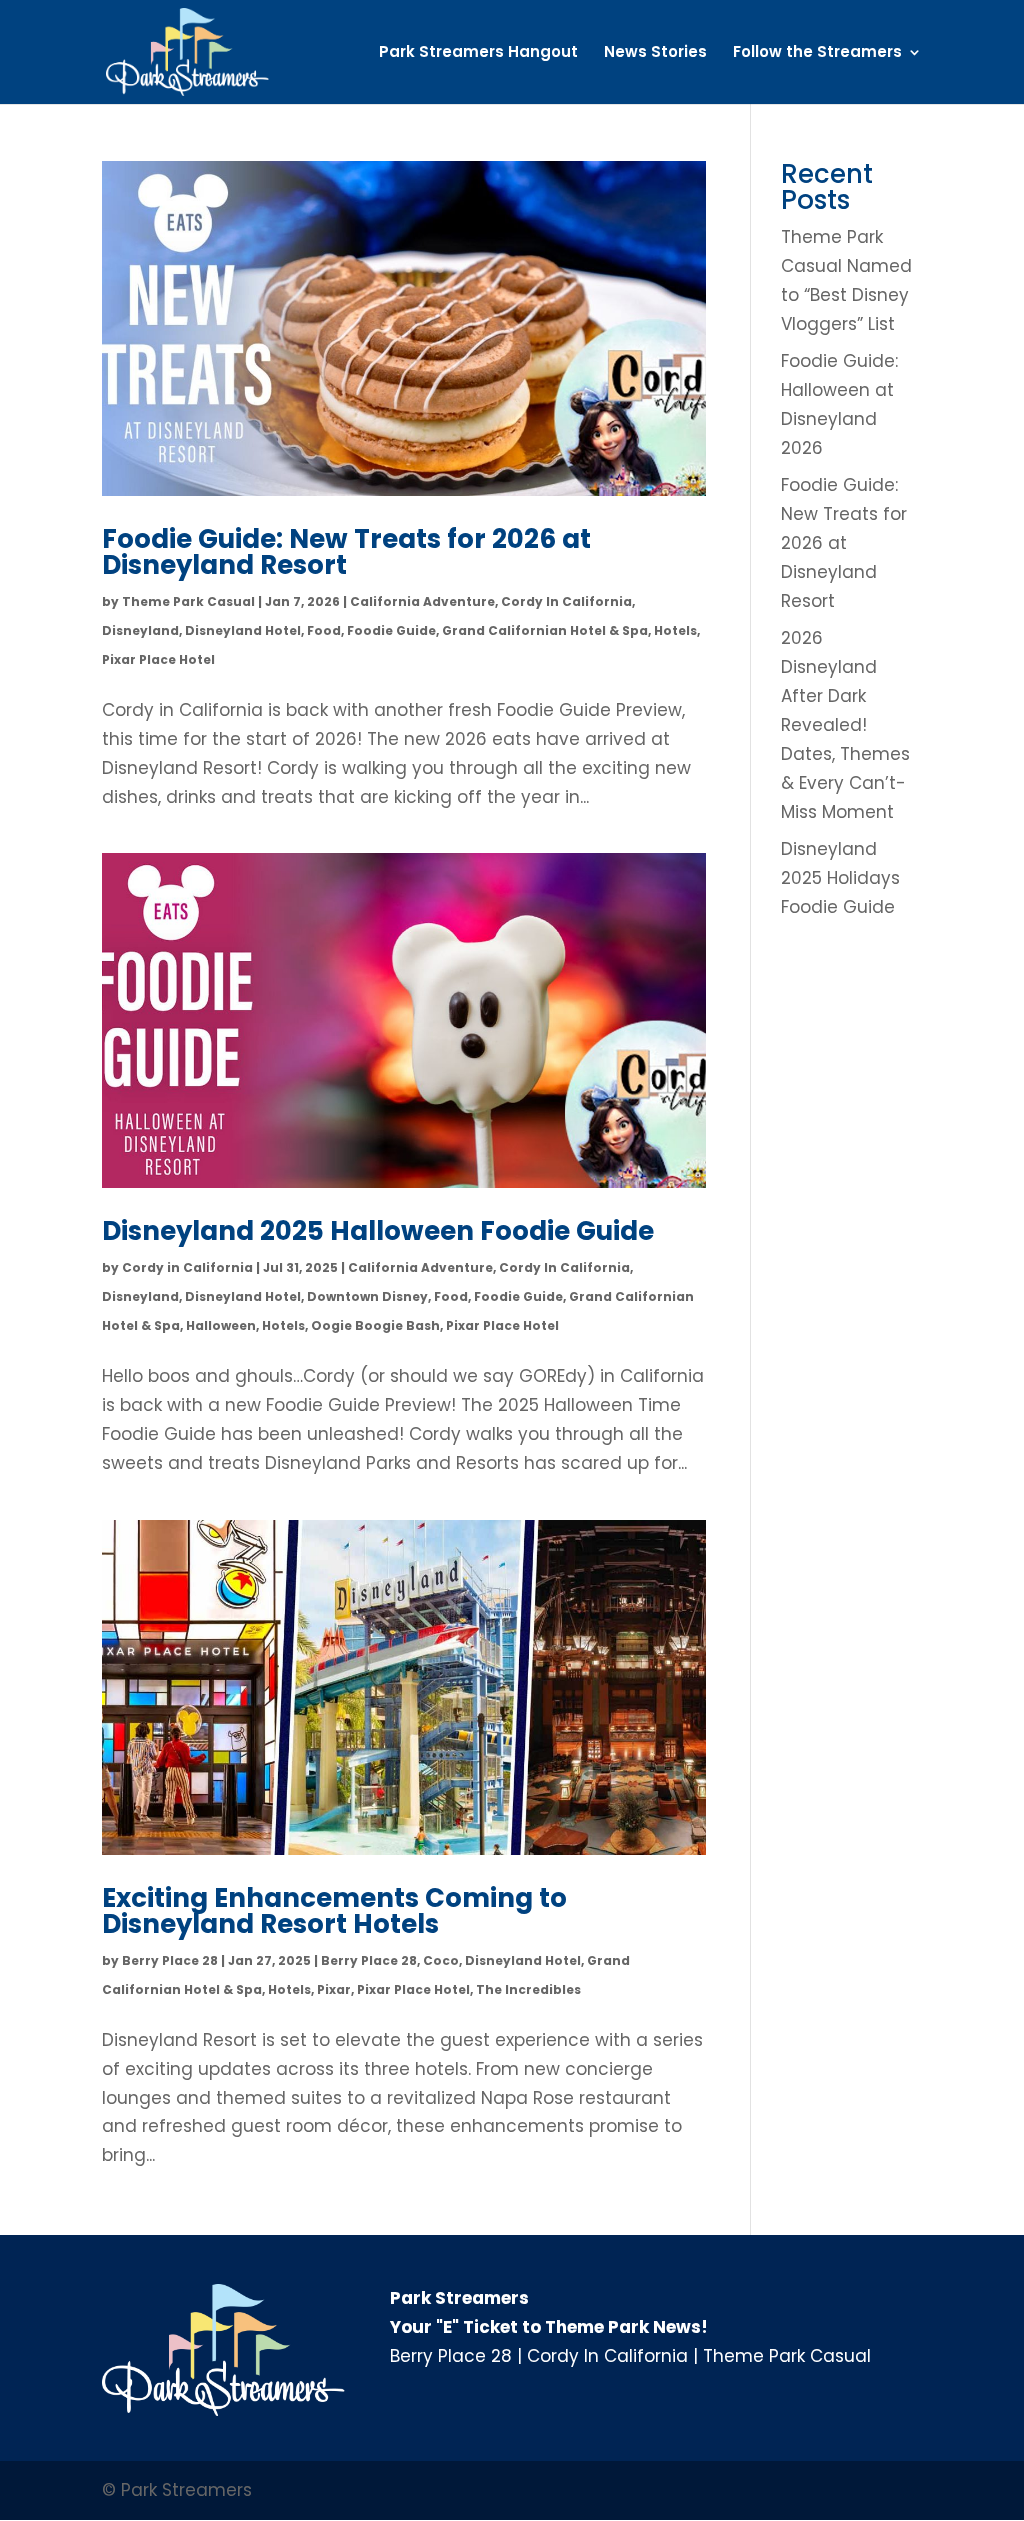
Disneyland (140, 630)
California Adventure (422, 601)
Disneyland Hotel (243, 630)
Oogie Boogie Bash (375, 1325)
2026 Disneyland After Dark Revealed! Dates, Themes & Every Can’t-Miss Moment (845, 724)
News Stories (655, 53)
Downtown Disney (367, 1296)
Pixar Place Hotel (158, 659)
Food (324, 630)
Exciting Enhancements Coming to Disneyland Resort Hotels (334, 1911)
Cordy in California (187, 1267)
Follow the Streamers (817, 53)
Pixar (334, 1989)
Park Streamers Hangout (478, 53)
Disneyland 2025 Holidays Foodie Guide (840, 878)
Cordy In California (566, 601)
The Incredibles (528, 1989)
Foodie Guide (391, 630)
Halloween (221, 1325)
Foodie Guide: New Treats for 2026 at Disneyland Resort (346, 552)
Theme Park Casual (188, 601)
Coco (441, 1960)
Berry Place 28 (170, 1960)
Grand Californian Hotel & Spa (545, 630)
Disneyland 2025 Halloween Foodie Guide (378, 1231)
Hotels (675, 630)
